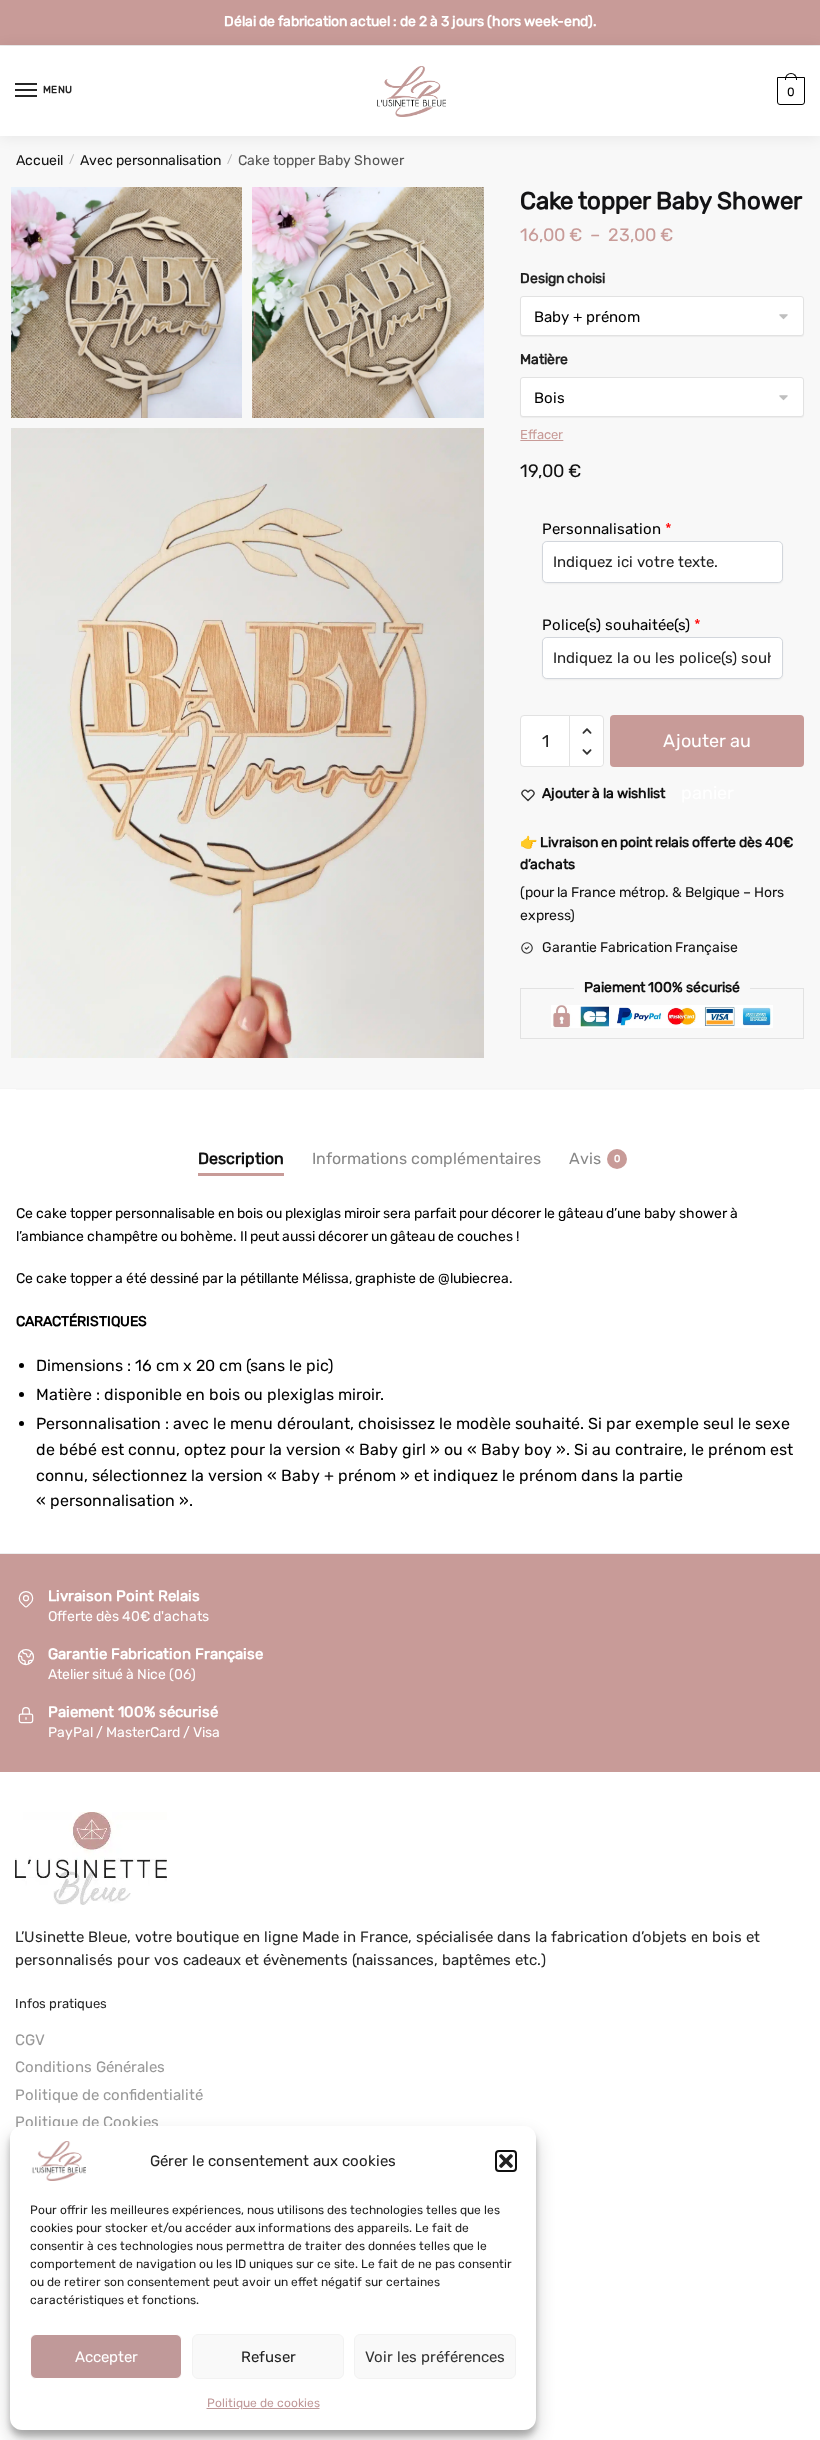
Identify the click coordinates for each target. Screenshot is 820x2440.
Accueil (39, 160)
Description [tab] (241, 1158)
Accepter (106, 2357)
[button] (506, 2161)
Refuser (268, 2357)
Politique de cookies (263, 2403)
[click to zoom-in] (126, 302)
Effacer (541, 434)
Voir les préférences (435, 2357)
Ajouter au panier (707, 748)
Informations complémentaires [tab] (426, 1158)
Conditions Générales (90, 2067)
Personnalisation (601, 529)
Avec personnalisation (150, 160)
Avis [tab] (585, 1158)
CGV (30, 2040)
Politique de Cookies (87, 2122)
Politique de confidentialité (109, 2095)
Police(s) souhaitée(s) (616, 625)
